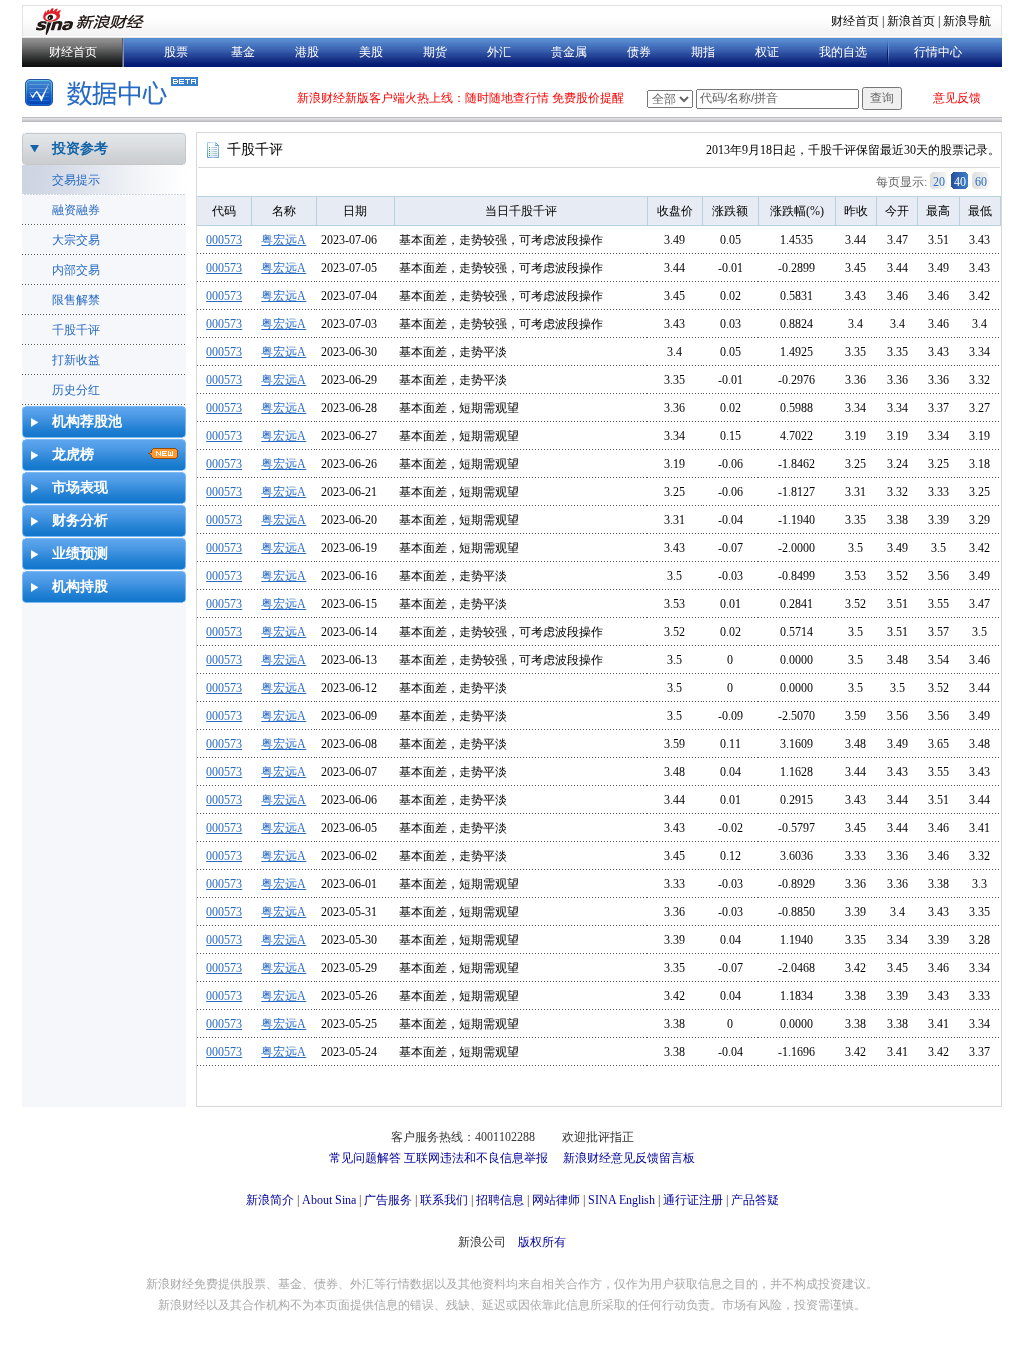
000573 (224, 240)
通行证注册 (693, 1200)
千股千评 (76, 330)
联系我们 (444, 1200)
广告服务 (388, 1200)
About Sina (329, 1200)
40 (960, 182)
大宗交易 (76, 240)
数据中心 (114, 94)
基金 (243, 52)
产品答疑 (755, 1200)
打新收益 (76, 360)
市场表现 (80, 487)
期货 (435, 52)
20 (939, 182)
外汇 (499, 52)
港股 (307, 52)
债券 (639, 52)
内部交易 (76, 270)
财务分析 (80, 520)
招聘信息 (500, 1200)
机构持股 (80, 586)
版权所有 (542, 1242)
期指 (703, 52)
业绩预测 (80, 553)
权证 (767, 52)
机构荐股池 (87, 421)
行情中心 (938, 52)
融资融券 (76, 210)
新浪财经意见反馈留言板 (629, 1158)
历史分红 (76, 390)
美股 (371, 52)
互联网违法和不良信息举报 (476, 1158)
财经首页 (855, 21)
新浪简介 (270, 1200)
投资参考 (80, 148)
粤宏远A (283, 240)
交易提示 (76, 180)
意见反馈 (957, 98)
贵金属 (569, 52)
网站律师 (556, 1200)
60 (981, 182)
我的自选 (843, 52)
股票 (176, 52)
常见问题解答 (365, 1158)
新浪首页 (911, 21)
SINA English (621, 1200)
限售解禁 (76, 300)
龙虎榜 (73, 454)
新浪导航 (967, 21)
